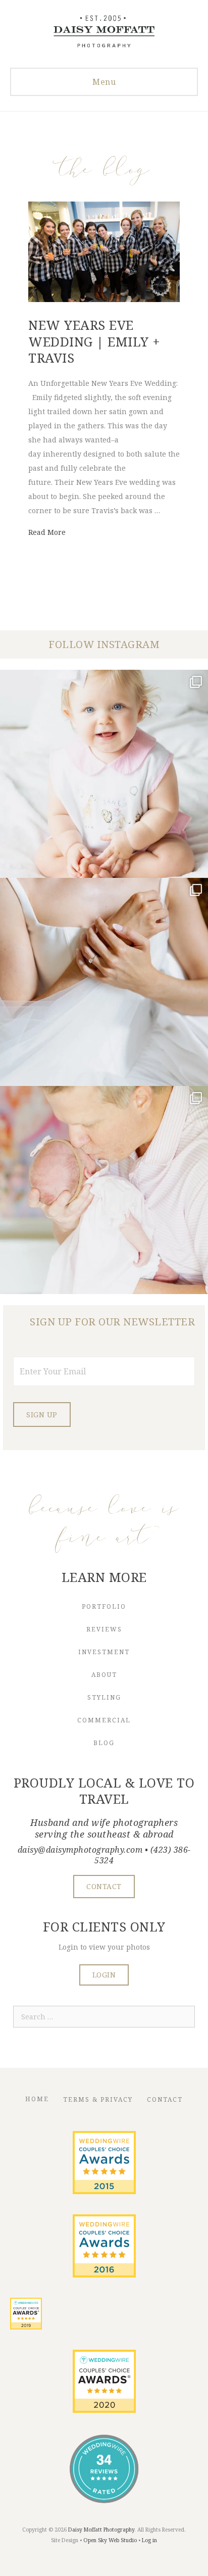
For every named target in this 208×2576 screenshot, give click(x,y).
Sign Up (42, 1415)
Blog (104, 1743)
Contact (165, 2099)
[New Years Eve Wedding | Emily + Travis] (104, 299)
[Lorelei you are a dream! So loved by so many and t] (104, 1190)
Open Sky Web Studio (110, 2540)
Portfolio (104, 1606)
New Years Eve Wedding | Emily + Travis (94, 341)
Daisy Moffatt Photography (101, 2530)
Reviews (104, 1629)
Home (37, 2099)
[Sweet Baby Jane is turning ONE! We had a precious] (104, 774)
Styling (104, 1697)
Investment (104, 1652)
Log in (149, 2540)
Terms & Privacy (98, 2099)
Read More (47, 532)
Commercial (104, 1720)
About (104, 1675)
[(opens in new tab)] (104, 2191)
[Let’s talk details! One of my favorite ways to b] (104, 982)
